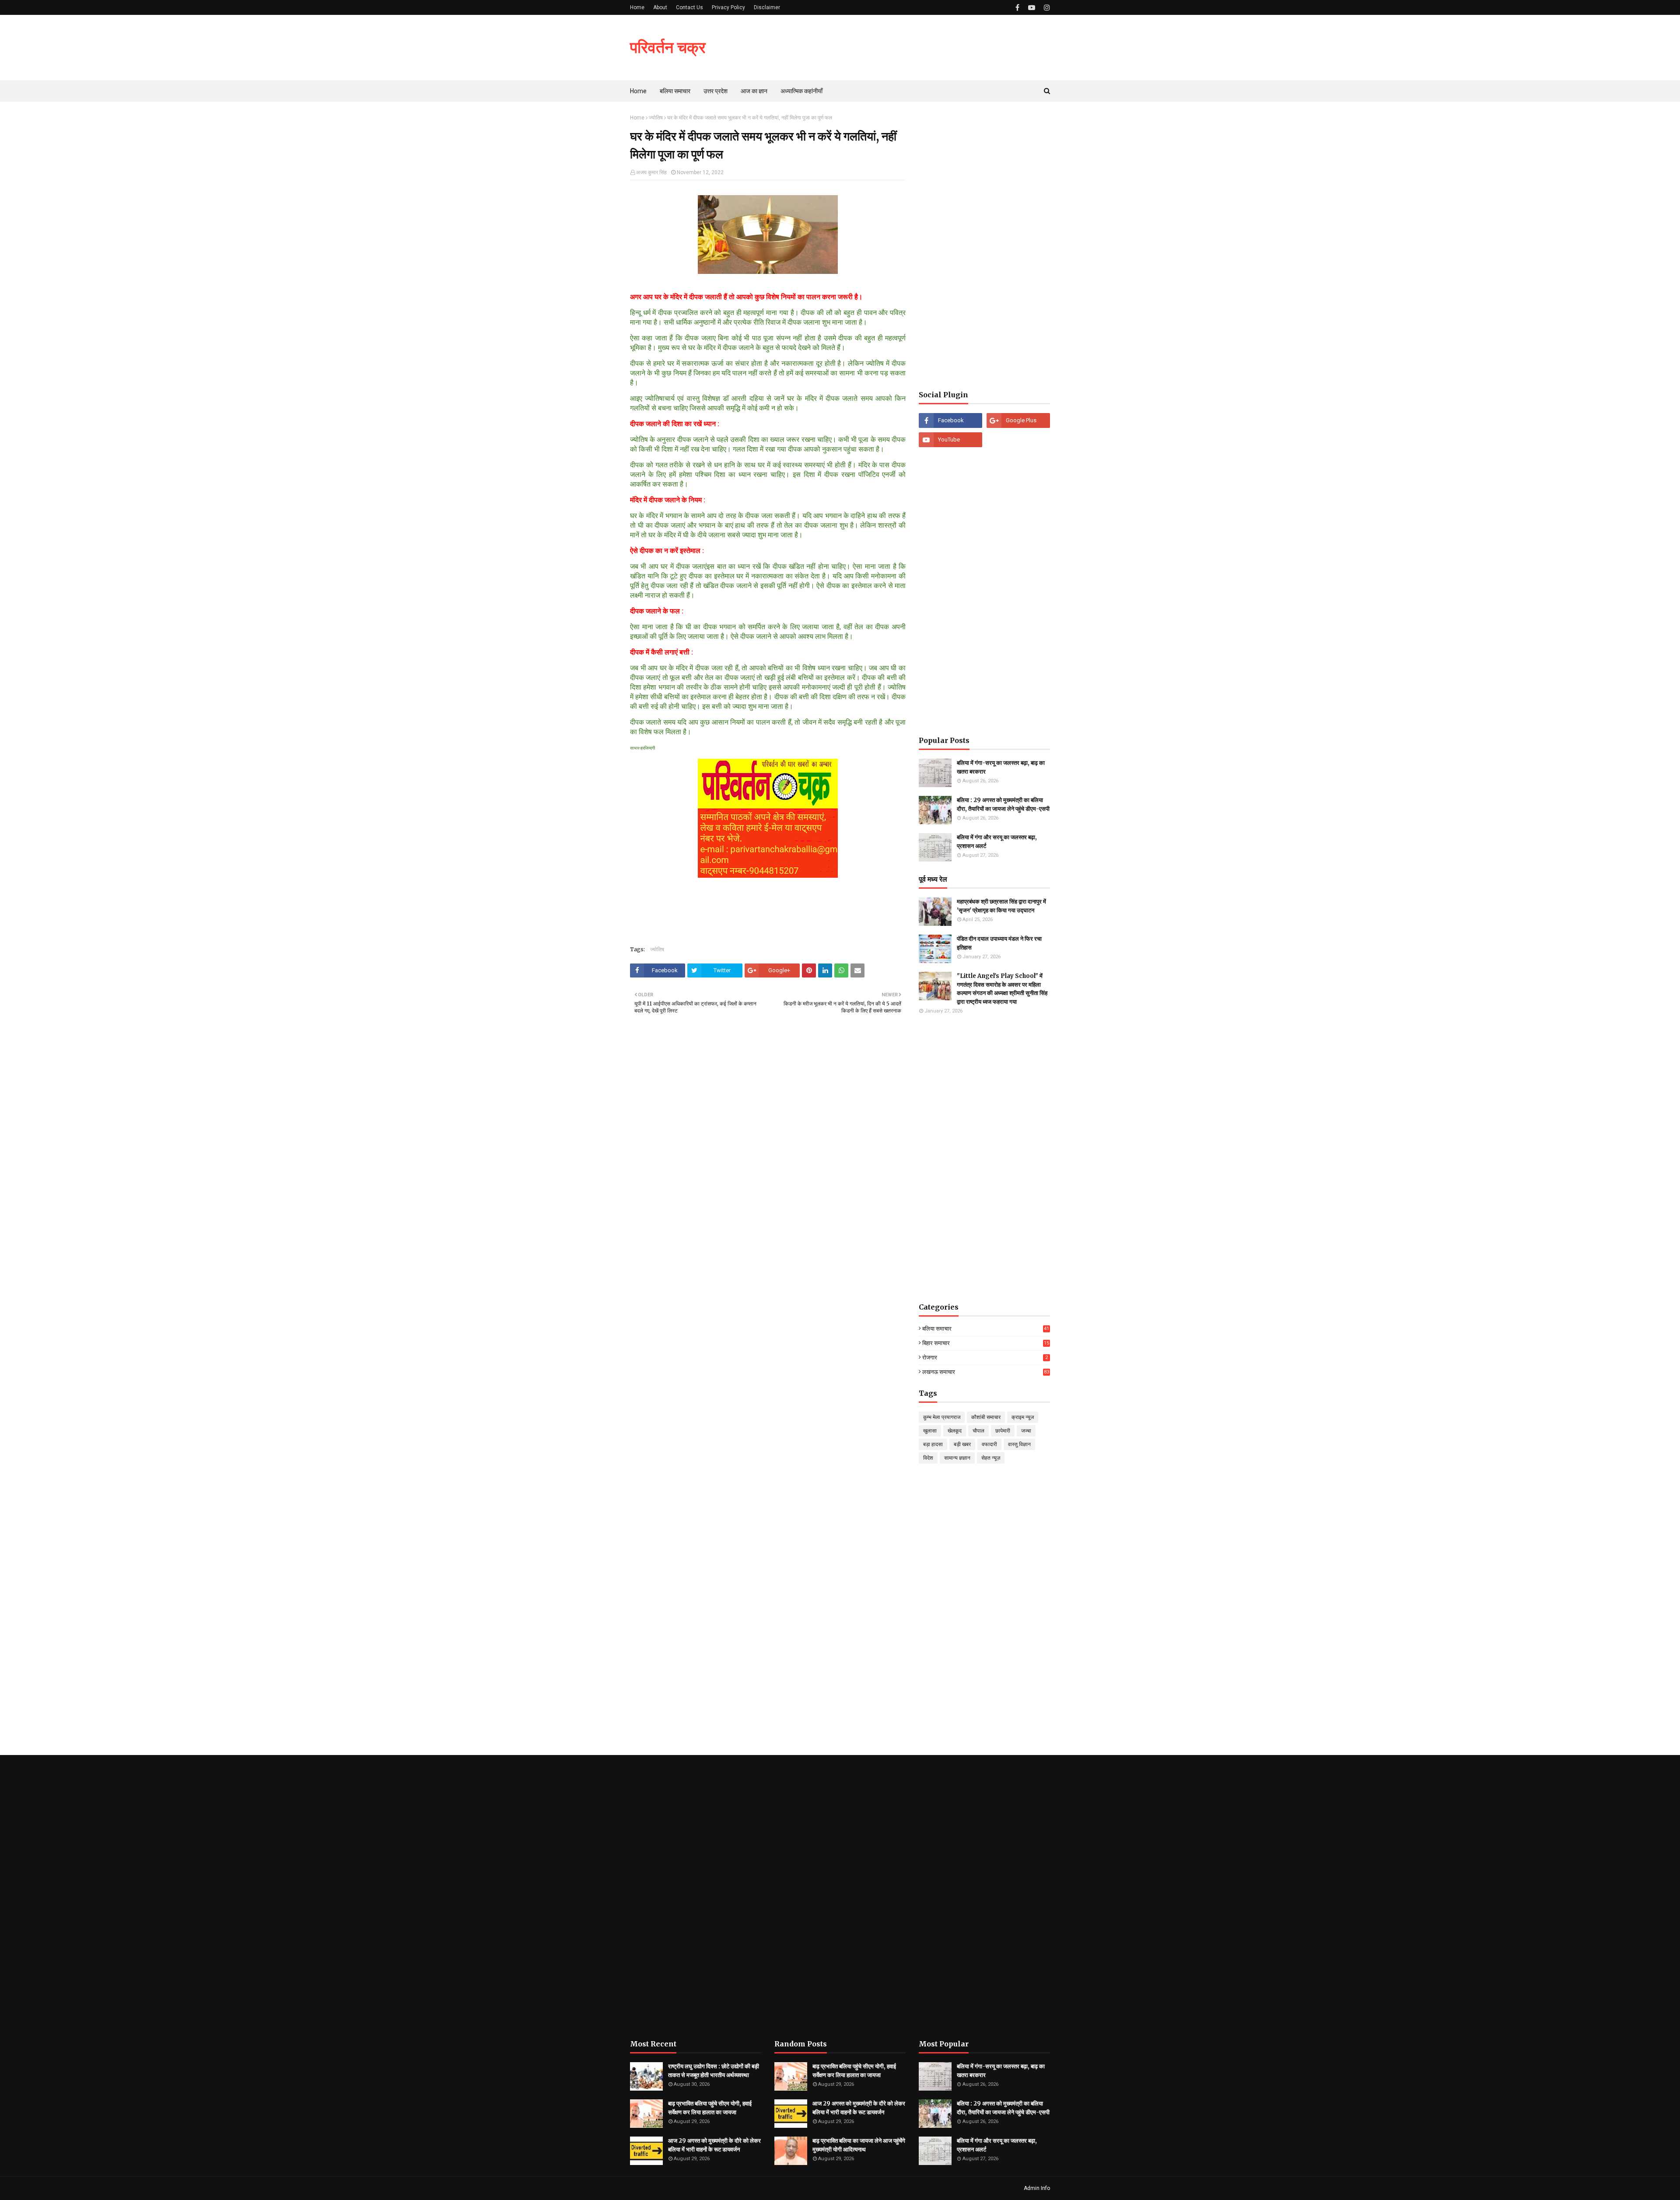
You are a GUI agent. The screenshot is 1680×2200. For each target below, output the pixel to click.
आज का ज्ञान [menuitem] (754, 91)
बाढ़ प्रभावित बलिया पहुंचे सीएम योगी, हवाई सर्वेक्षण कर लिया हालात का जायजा (710, 2108)
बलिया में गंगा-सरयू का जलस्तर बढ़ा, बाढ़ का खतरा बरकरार (1001, 767)
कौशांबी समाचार (986, 1417)
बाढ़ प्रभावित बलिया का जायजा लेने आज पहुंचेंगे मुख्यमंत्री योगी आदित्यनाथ (859, 2145)
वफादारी (989, 1444)
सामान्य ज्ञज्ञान (957, 1458)
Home (637, 7)
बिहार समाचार (986, 1343)
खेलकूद (955, 1431)
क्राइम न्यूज (1023, 1417)
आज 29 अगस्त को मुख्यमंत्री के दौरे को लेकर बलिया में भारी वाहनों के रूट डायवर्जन (714, 2145)
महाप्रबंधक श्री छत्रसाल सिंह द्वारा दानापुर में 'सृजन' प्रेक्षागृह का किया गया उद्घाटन (1001, 906)
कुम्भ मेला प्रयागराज (942, 1417)
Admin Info (1037, 2188)
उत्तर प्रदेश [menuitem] (716, 91)
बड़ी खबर (962, 1444)
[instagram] (1046, 8)
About (660, 7)
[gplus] (1018, 420)
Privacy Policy (728, 7)
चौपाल (978, 1431)
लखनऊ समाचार (986, 1372)
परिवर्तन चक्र (668, 47)
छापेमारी (1003, 1431)
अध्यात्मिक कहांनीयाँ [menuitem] (801, 91)
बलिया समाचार (986, 1329)
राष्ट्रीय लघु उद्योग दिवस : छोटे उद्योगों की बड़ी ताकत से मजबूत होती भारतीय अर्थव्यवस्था (714, 2071)
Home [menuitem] (638, 91)
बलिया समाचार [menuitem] (675, 91)
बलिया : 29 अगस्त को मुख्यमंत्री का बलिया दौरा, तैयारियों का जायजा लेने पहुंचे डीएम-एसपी (1003, 804)
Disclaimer (767, 7)
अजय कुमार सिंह (651, 172)
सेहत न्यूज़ (991, 1458)
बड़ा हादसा (933, 1444)
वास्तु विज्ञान (1019, 1444)
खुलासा (930, 1431)
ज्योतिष (656, 118)
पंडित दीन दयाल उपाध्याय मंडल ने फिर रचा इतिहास (999, 943)
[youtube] (1032, 8)
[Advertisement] (984, 246)
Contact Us (689, 7)
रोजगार (985, 1357)
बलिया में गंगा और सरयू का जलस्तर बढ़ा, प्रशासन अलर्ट (997, 842)
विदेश (928, 1458)
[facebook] (1017, 8)
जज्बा (1026, 1431)
